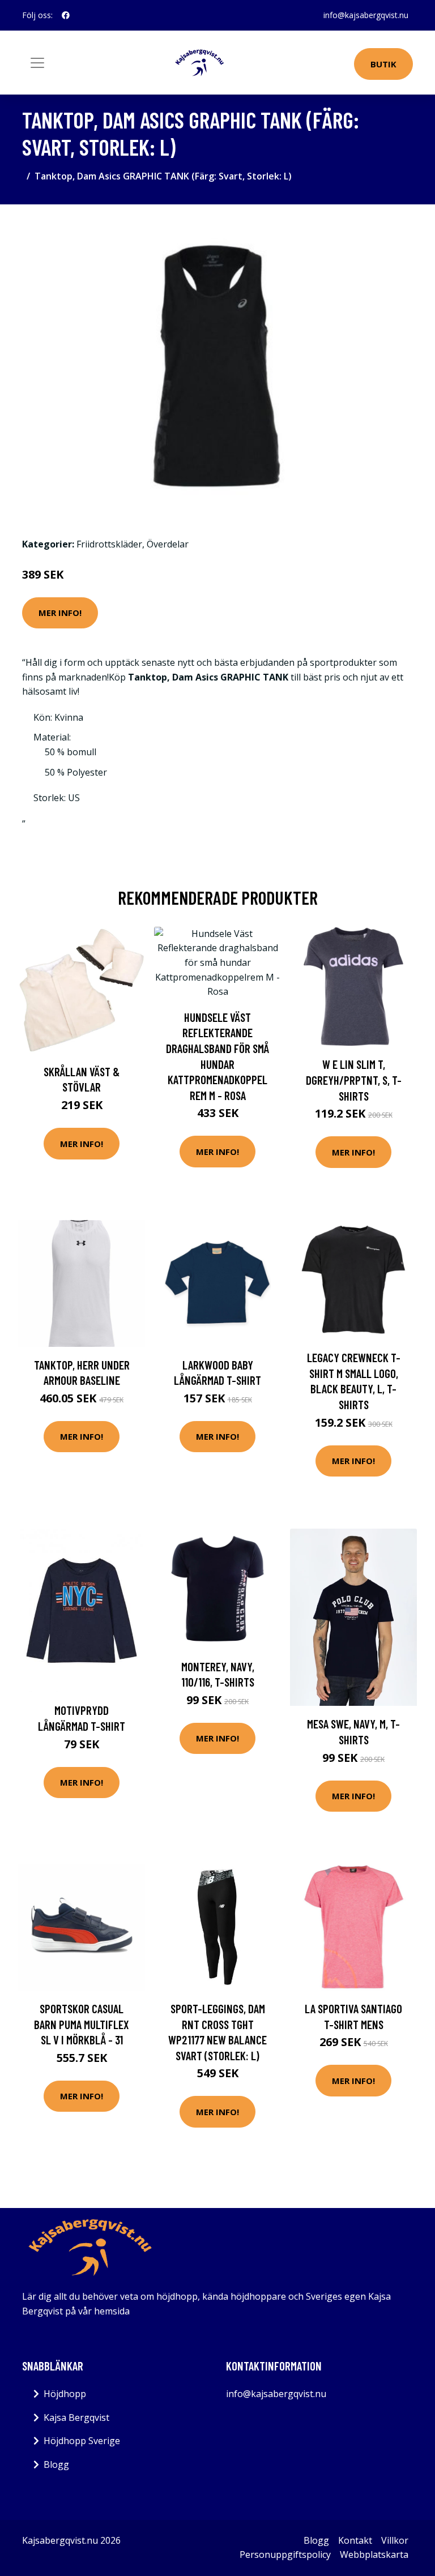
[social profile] (66, 15)
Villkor (395, 2540)
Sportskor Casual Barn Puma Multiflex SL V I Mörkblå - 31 (82, 2024)
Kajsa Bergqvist (76, 2417)
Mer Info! (60, 613)
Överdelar (168, 544)
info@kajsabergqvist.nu (366, 15)
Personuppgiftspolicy (285, 2554)
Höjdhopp (65, 2394)
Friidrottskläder (109, 544)
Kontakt (355, 2540)
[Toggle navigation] (37, 63)
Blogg (56, 2464)
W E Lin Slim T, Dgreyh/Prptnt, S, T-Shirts (354, 1080)
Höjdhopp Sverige (82, 2441)
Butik (383, 64)
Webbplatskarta (374, 2554)
